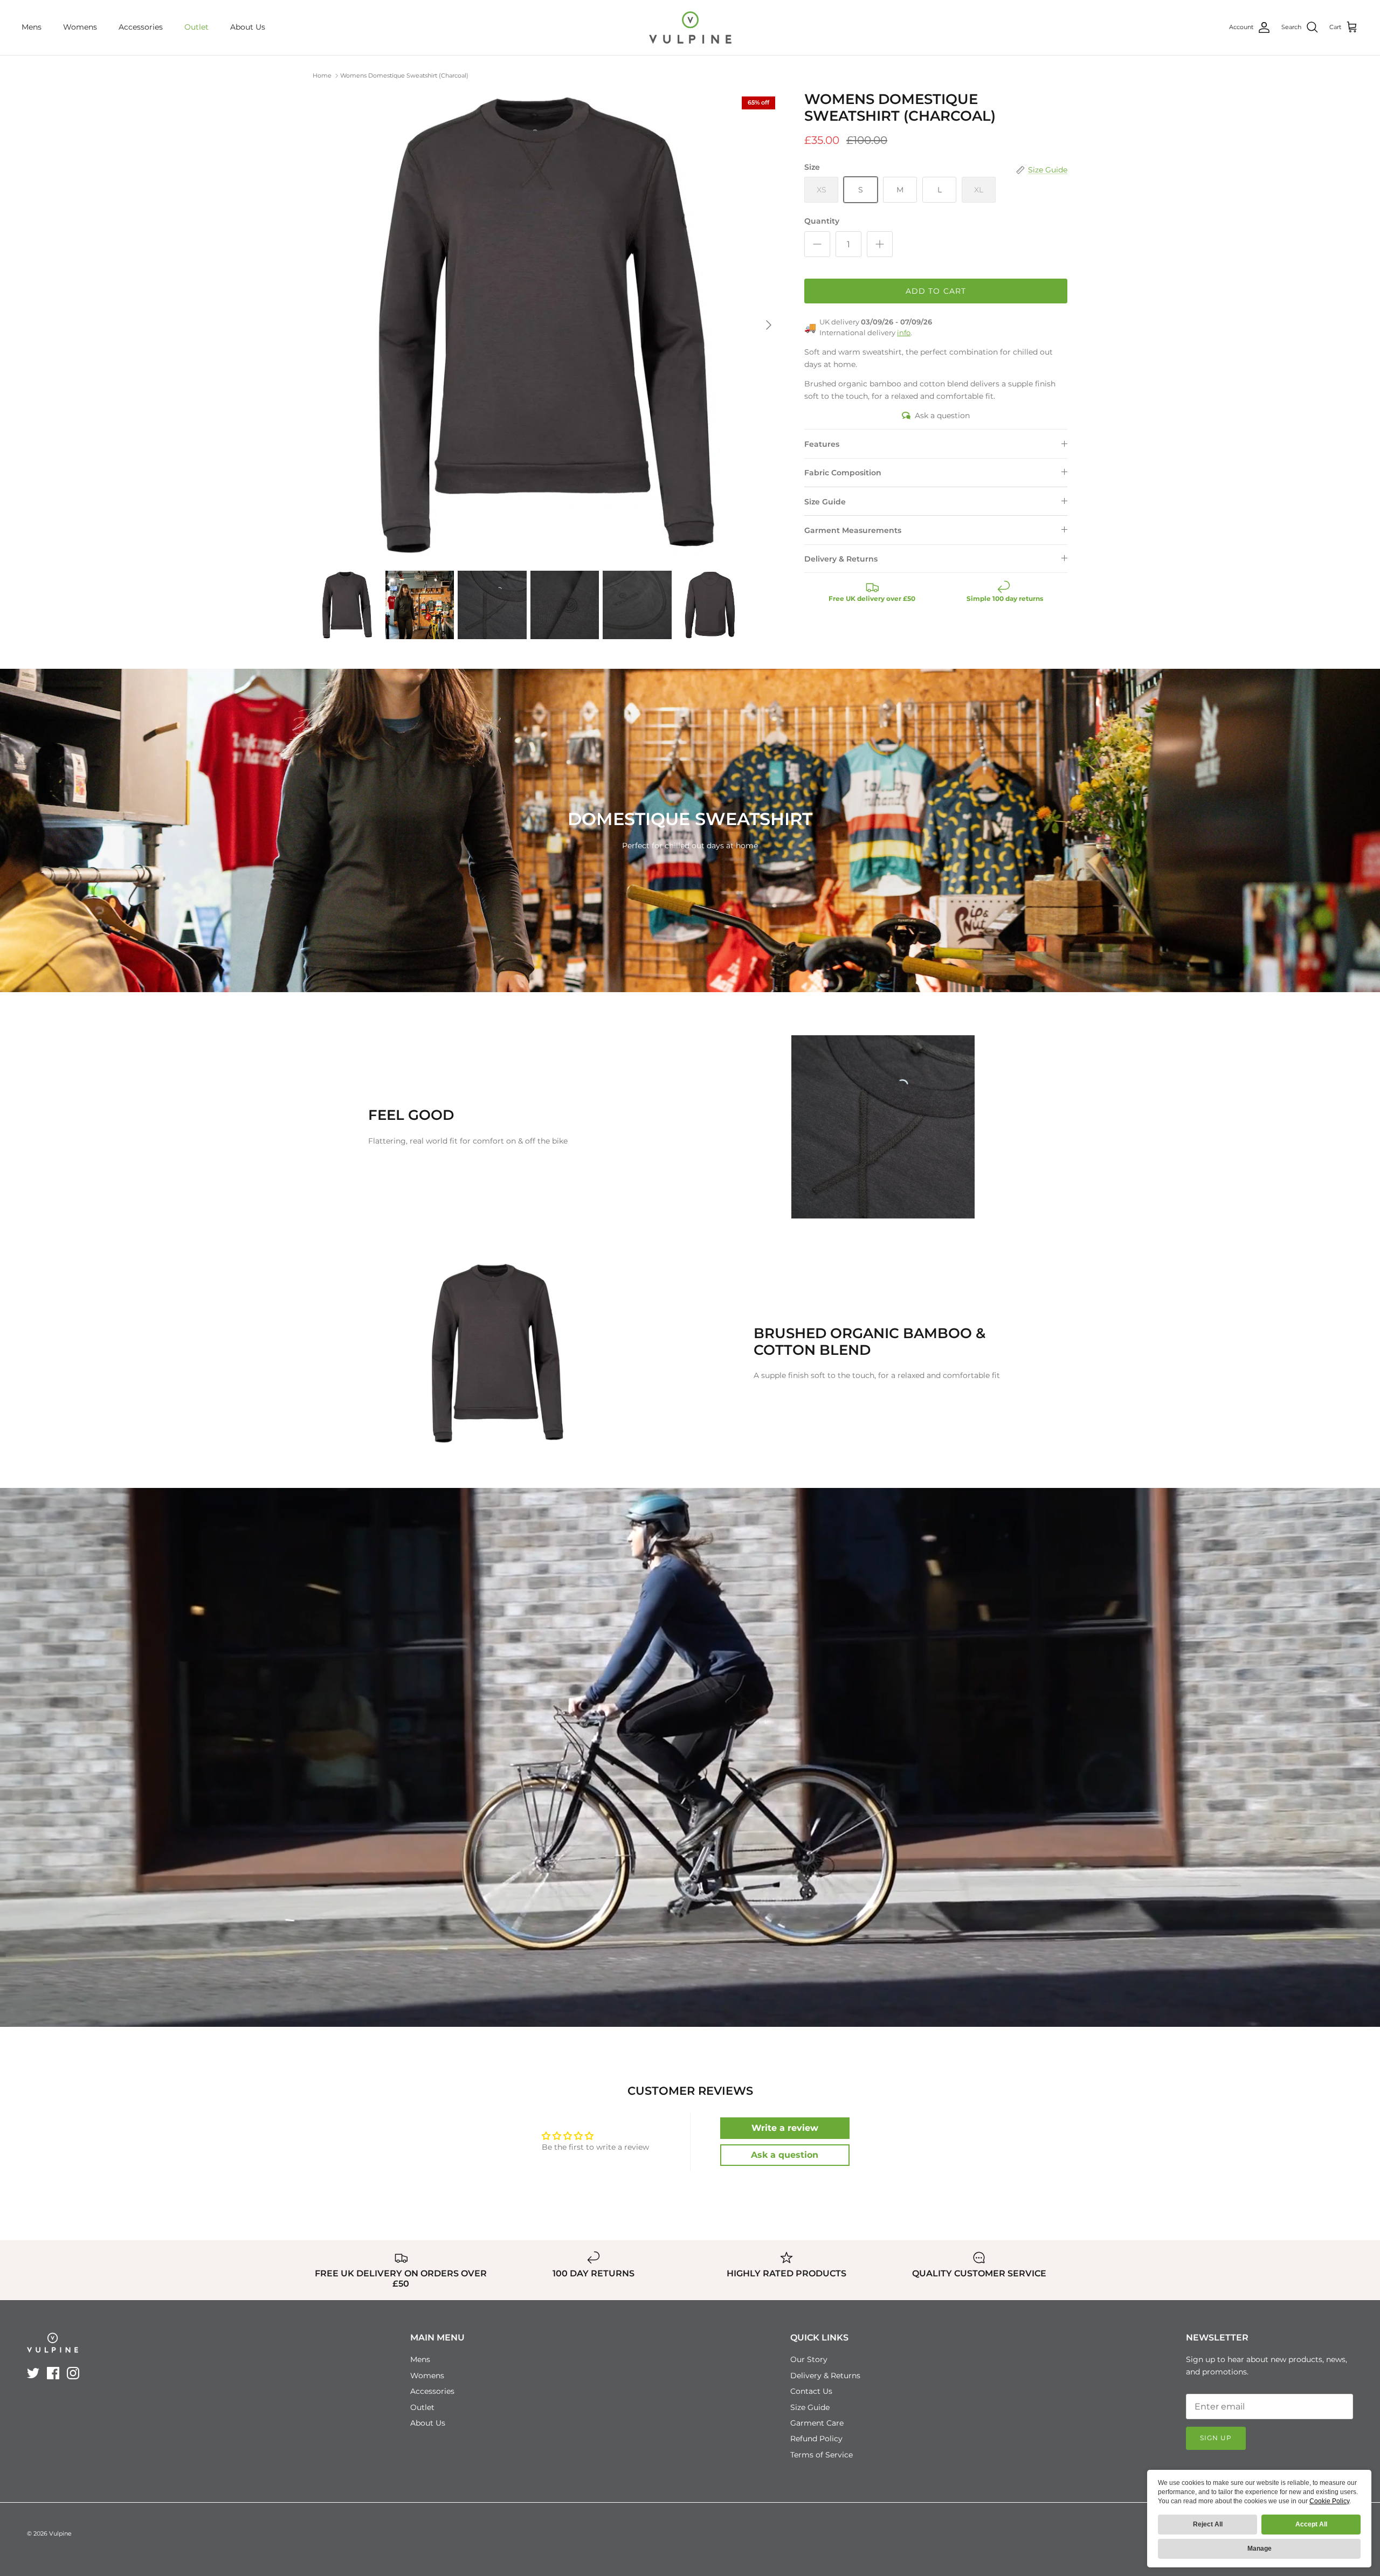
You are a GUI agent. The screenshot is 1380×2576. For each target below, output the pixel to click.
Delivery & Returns (841, 559)
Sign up (1216, 2438)
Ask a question (942, 416)
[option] (547, 325)
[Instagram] (73, 2373)
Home (322, 75)
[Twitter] (33, 2373)
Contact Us (811, 2391)
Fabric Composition (843, 473)
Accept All (1311, 2524)
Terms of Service (822, 2455)
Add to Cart (936, 291)
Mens (32, 27)
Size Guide (825, 502)
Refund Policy (816, 2439)
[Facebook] (53, 2373)
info (904, 333)
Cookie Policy (1329, 2501)
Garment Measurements (853, 530)
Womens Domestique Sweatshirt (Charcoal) (404, 75)
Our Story (809, 2359)
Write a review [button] (785, 2128)
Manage (1260, 2549)
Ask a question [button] (785, 2155)
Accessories (141, 27)
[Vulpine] (690, 27)
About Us (248, 27)
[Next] (769, 325)
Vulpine (60, 2533)
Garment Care (817, 2423)
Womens (80, 27)
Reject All (1208, 2524)
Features (822, 444)
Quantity (822, 221)
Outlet (196, 27)
